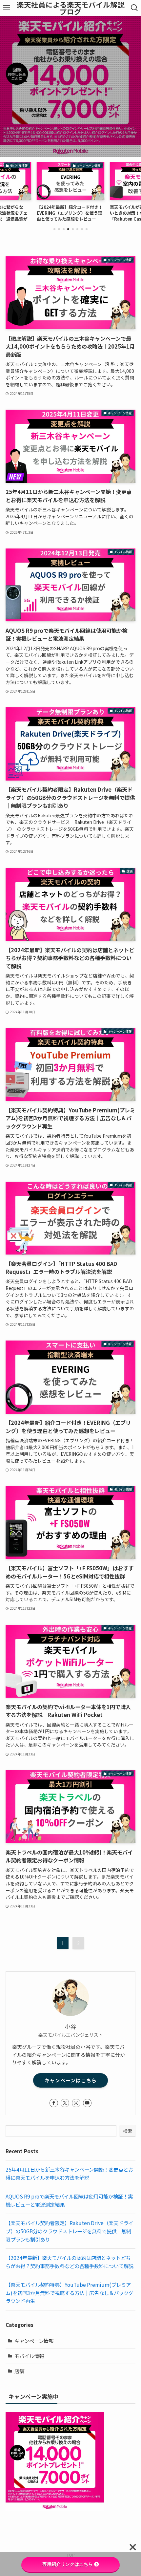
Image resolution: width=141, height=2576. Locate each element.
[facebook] (54, 2103)
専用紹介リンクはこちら (68, 2564)
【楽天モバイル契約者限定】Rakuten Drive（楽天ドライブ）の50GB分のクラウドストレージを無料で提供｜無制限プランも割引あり (69, 2231)
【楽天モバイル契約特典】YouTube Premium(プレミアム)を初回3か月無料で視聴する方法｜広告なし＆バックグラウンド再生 (69, 2293)
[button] (54, 229)
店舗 (19, 2371)
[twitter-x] (65, 2103)
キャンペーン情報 (34, 2341)
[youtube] (87, 2103)
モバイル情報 (29, 2356)
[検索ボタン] (134, 8)
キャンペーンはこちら (71, 2080)
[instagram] (76, 2103)
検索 (128, 2131)
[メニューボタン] (7, 8)
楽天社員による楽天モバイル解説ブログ (71, 8)
